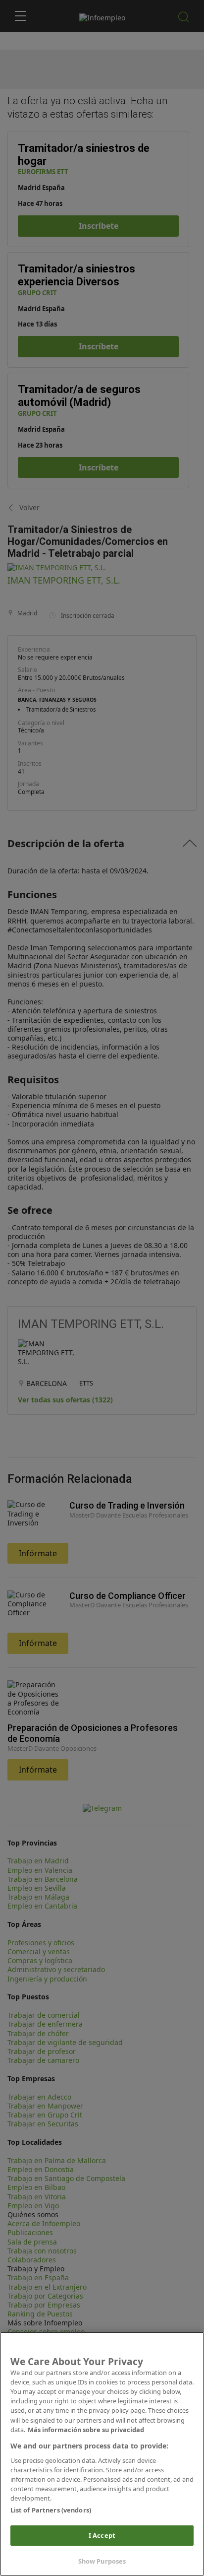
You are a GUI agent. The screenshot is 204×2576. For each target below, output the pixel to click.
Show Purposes (102, 2561)
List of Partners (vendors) (51, 2510)
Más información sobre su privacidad (86, 2430)
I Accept (102, 2535)
